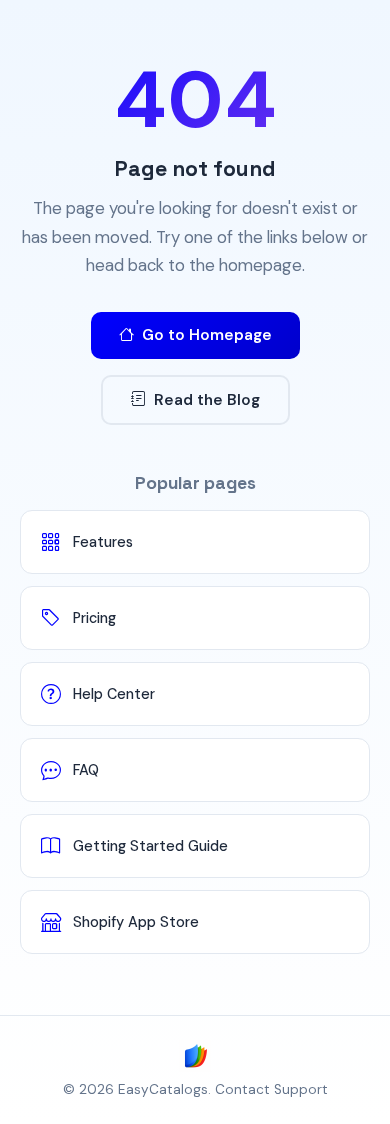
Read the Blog (207, 400)
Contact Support (271, 1089)
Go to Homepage (207, 335)
